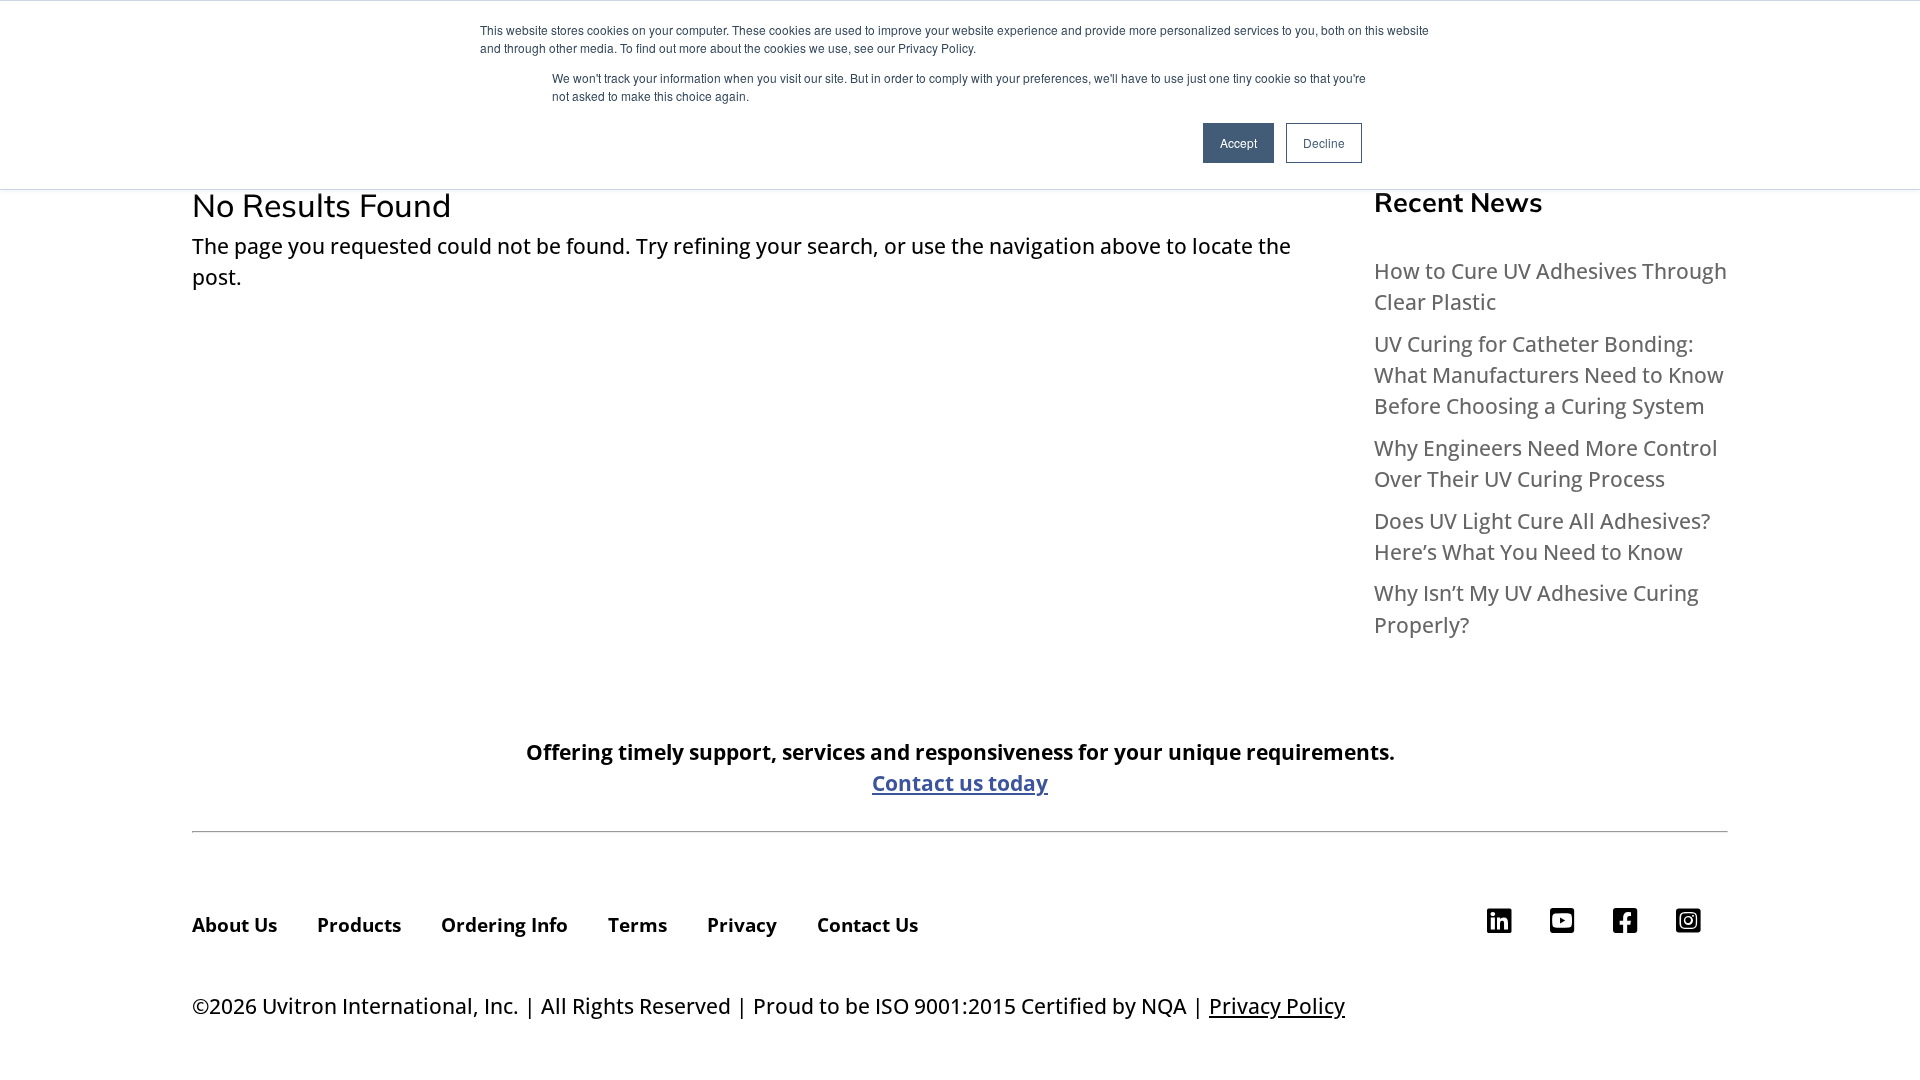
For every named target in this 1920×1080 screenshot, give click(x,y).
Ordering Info (504, 925)
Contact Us (867, 925)
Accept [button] (1238, 142)
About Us (234, 925)
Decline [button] (1324, 142)
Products (359, 925)
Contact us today (960, 783)
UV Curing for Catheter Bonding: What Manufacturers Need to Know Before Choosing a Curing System (1549, 375)
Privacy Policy (1277, 1006)
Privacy (742, 925)
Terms (637, 925)
